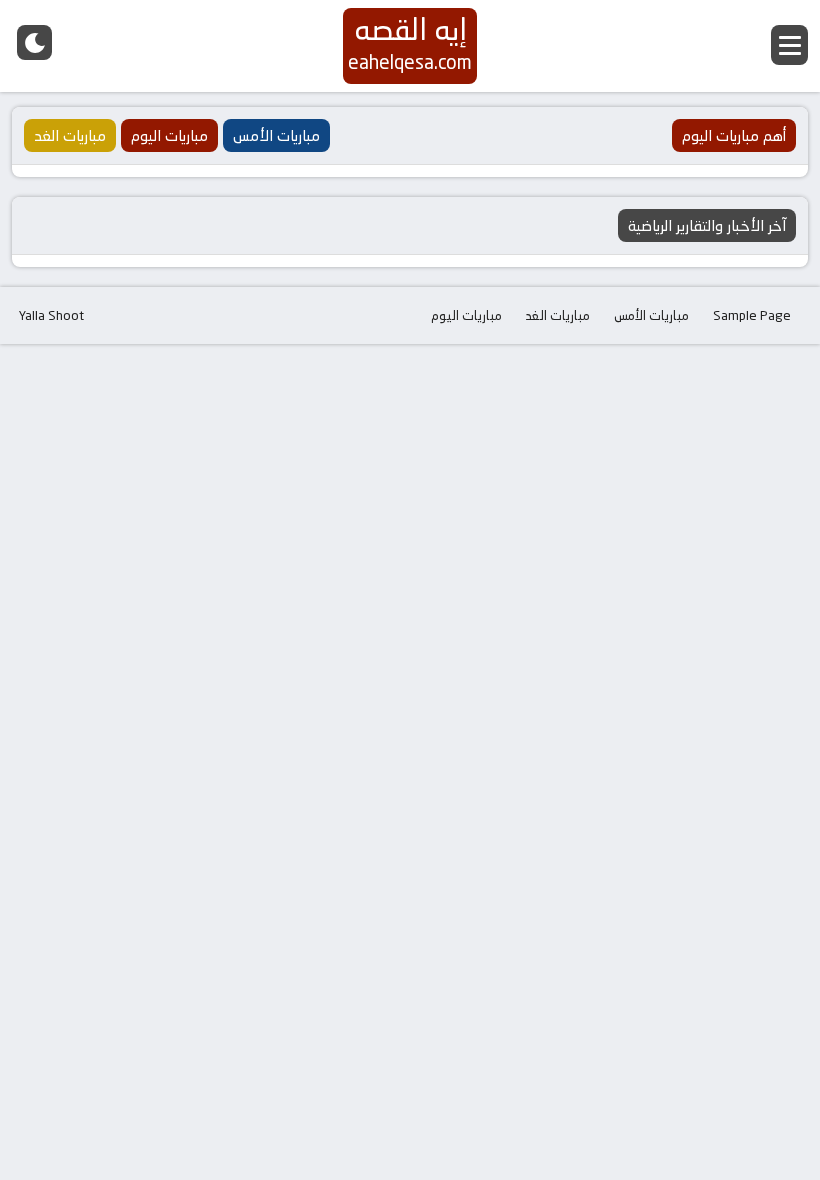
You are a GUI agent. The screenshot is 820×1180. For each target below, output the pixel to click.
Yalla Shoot (51, 315)
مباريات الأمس (651, 315)
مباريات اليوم (466, 315)
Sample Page (752, 315)
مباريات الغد (558, 315)
